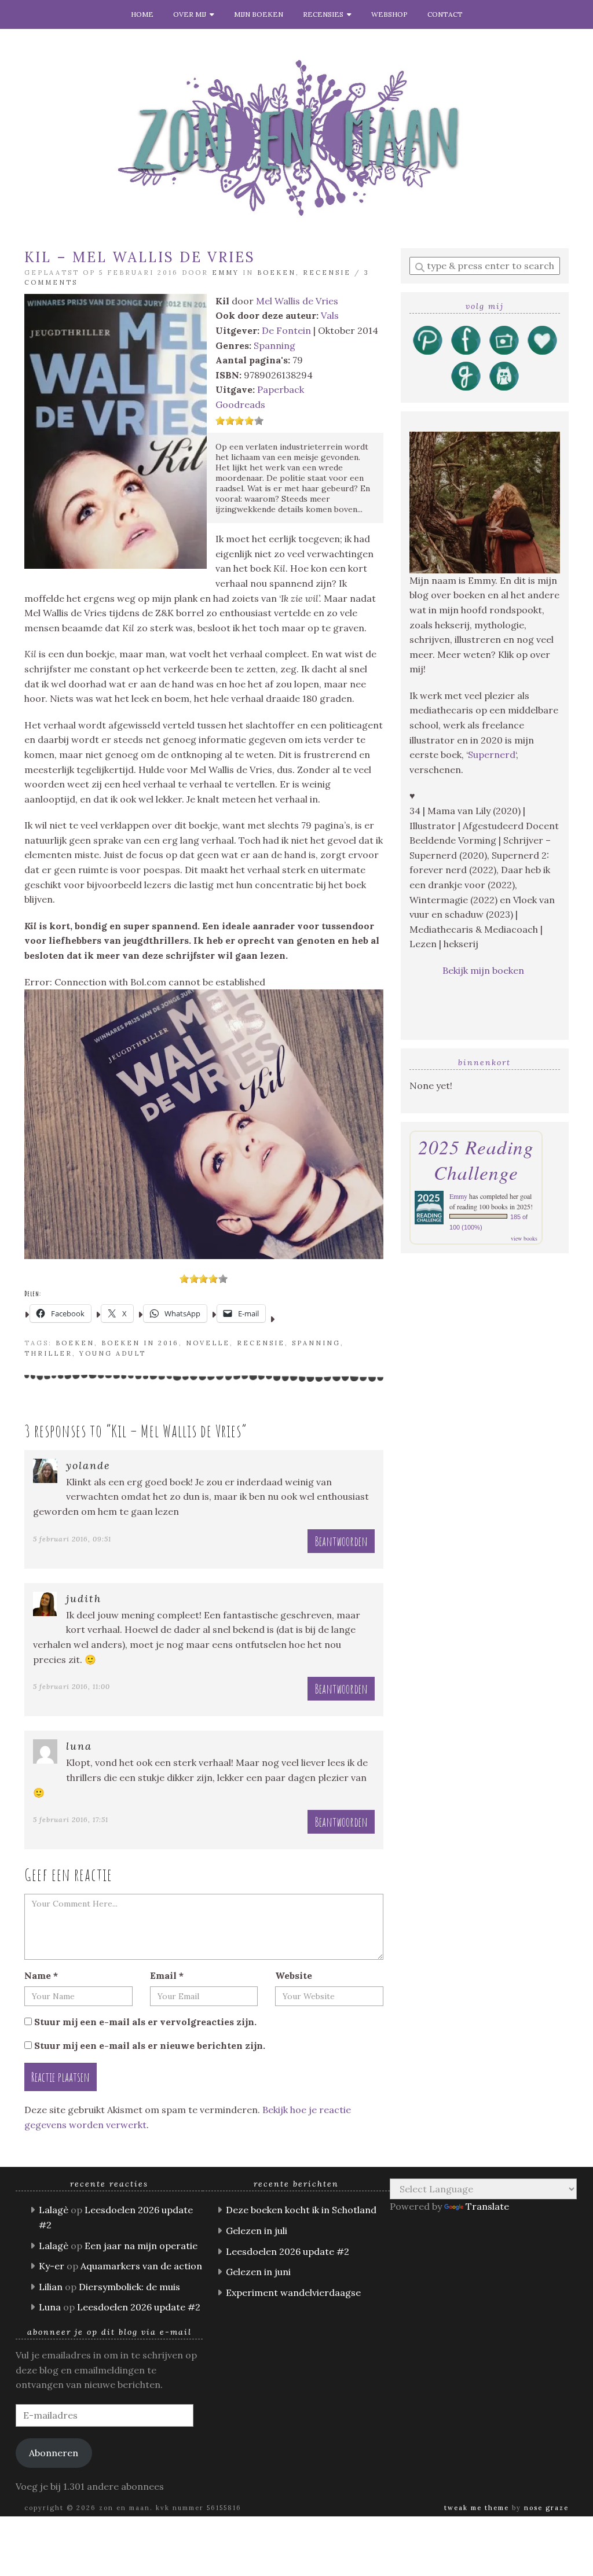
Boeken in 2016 (140, 1343)
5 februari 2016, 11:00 (72, 1686)
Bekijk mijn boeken (484, 970)
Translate (487, 2206)
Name (41, 1975)
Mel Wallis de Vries (297, 301)
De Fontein (286, 330)
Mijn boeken (259, 14)
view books (524, 1238)
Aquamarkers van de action (141, 2266)
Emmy (226, 273)
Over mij (191, 14)
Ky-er (52, 2266)
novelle (208, 1343)
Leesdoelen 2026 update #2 (139, 2307)
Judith (84, 1598)
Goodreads (240, 404)
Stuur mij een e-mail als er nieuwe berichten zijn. (150, 2045)
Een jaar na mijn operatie (141, 2246)
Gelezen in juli (257, 2231)
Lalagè (54, 2210)
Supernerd (492, 755)
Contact (445, 14)
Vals (330, 315)
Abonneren (54, 2453)
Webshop (389, 14)
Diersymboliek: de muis (129, 2287)
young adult (113, 1353)
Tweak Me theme (477, 2508)
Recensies (325, 14)
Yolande (88, 1465)
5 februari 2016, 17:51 (71, 1819)
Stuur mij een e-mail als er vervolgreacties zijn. (145, 2022)
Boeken (277, 273)
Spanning (274, 345)
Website (294, 1975)
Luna (79, 1746)
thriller (48, 1353)
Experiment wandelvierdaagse (293, 2292)
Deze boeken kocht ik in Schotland (301, 2210)
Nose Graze (546, 2508)
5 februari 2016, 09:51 (72, 1539)
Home (142, 14)
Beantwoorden (341, 1541)
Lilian (51, 2287)
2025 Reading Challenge (476, 1160)
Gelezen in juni (258, 2272)
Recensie (327, 273)
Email (167, 1975)
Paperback (281, 389)
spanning (316, 1343)
